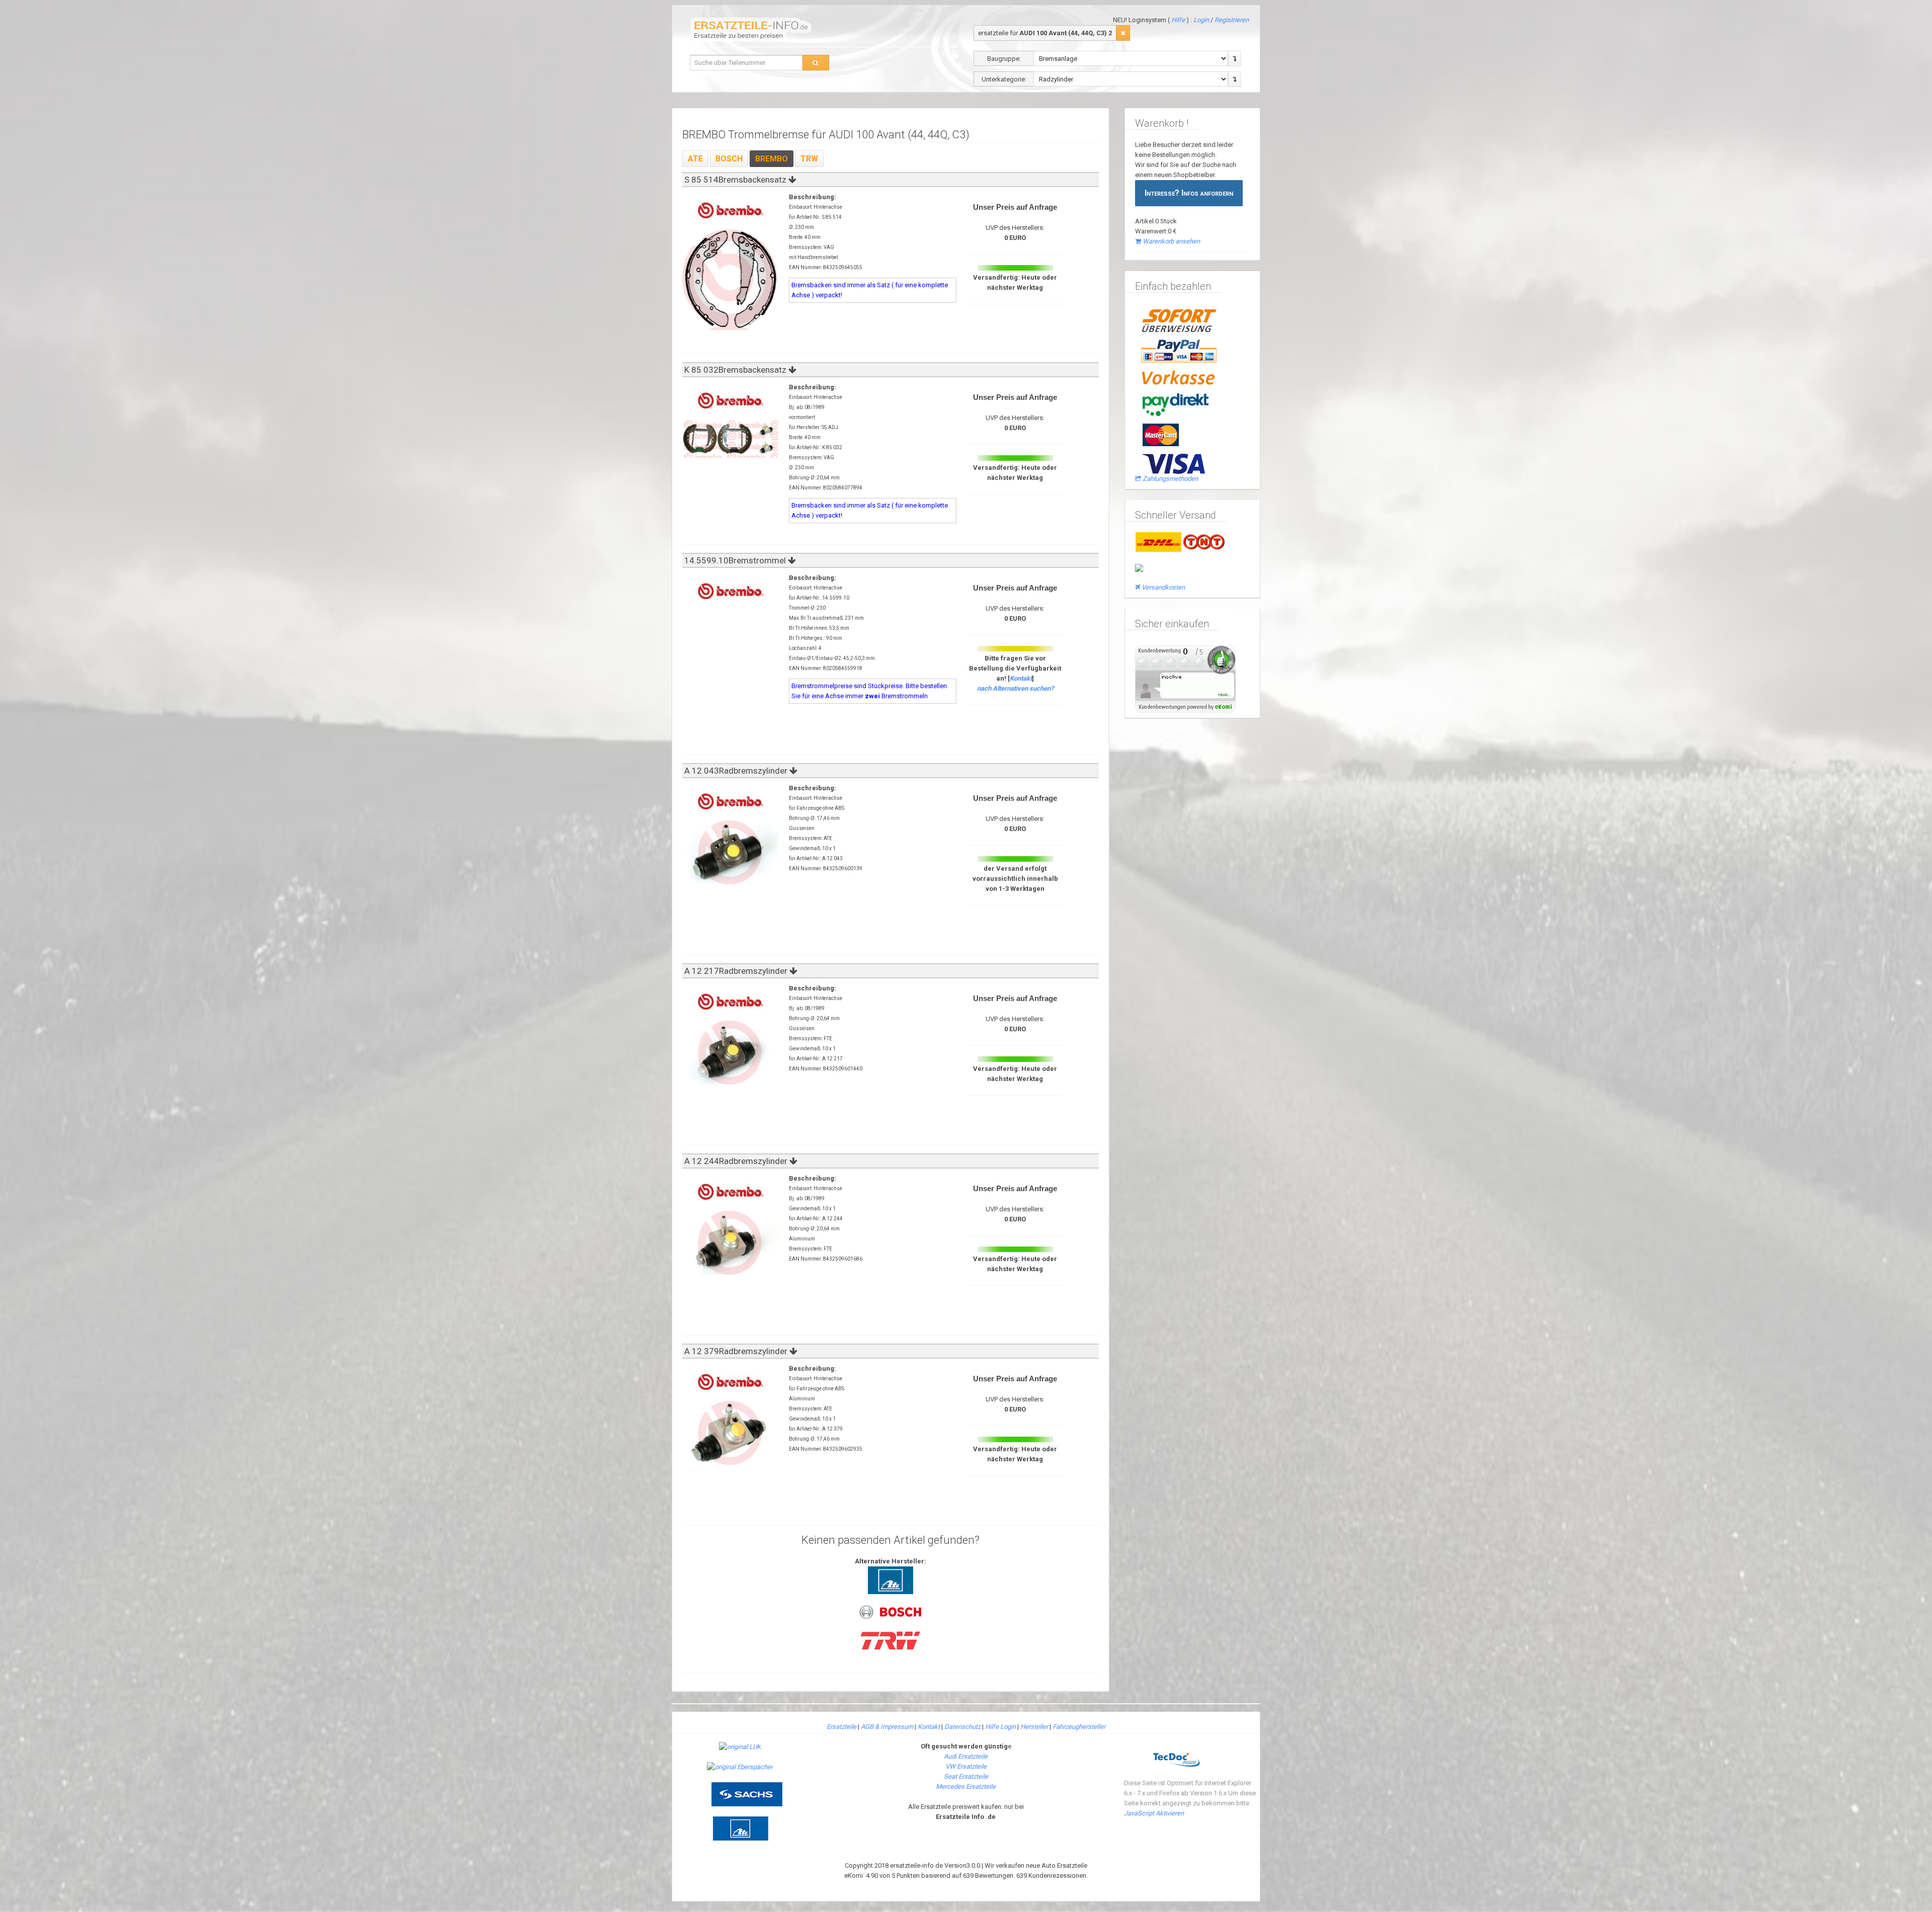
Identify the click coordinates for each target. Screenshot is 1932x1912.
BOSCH (729, 159)
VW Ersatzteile (966, 1766)
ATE (695, 159)
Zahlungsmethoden (1170, 479)
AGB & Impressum (887, 1727)
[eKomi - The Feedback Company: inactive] (1185, 678)
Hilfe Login (1000, 1727)
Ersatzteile (841, 1727)
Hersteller (1034, 1727)
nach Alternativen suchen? (1015, 688)
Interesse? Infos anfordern (1189, 193)
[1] (1123, 33)
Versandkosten (1163, 587)
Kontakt (1021, 678)
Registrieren (1232, 20)
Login (1202, 20)
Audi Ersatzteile (966, 1756)
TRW (809, 159)
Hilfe (1178, 20)
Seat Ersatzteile (966, 1776)
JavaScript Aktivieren (1154, 1813)
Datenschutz (962, 1727)
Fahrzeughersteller (1079, 1727)
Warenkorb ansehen (1171, 241)
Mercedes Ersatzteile (966, 1786)
